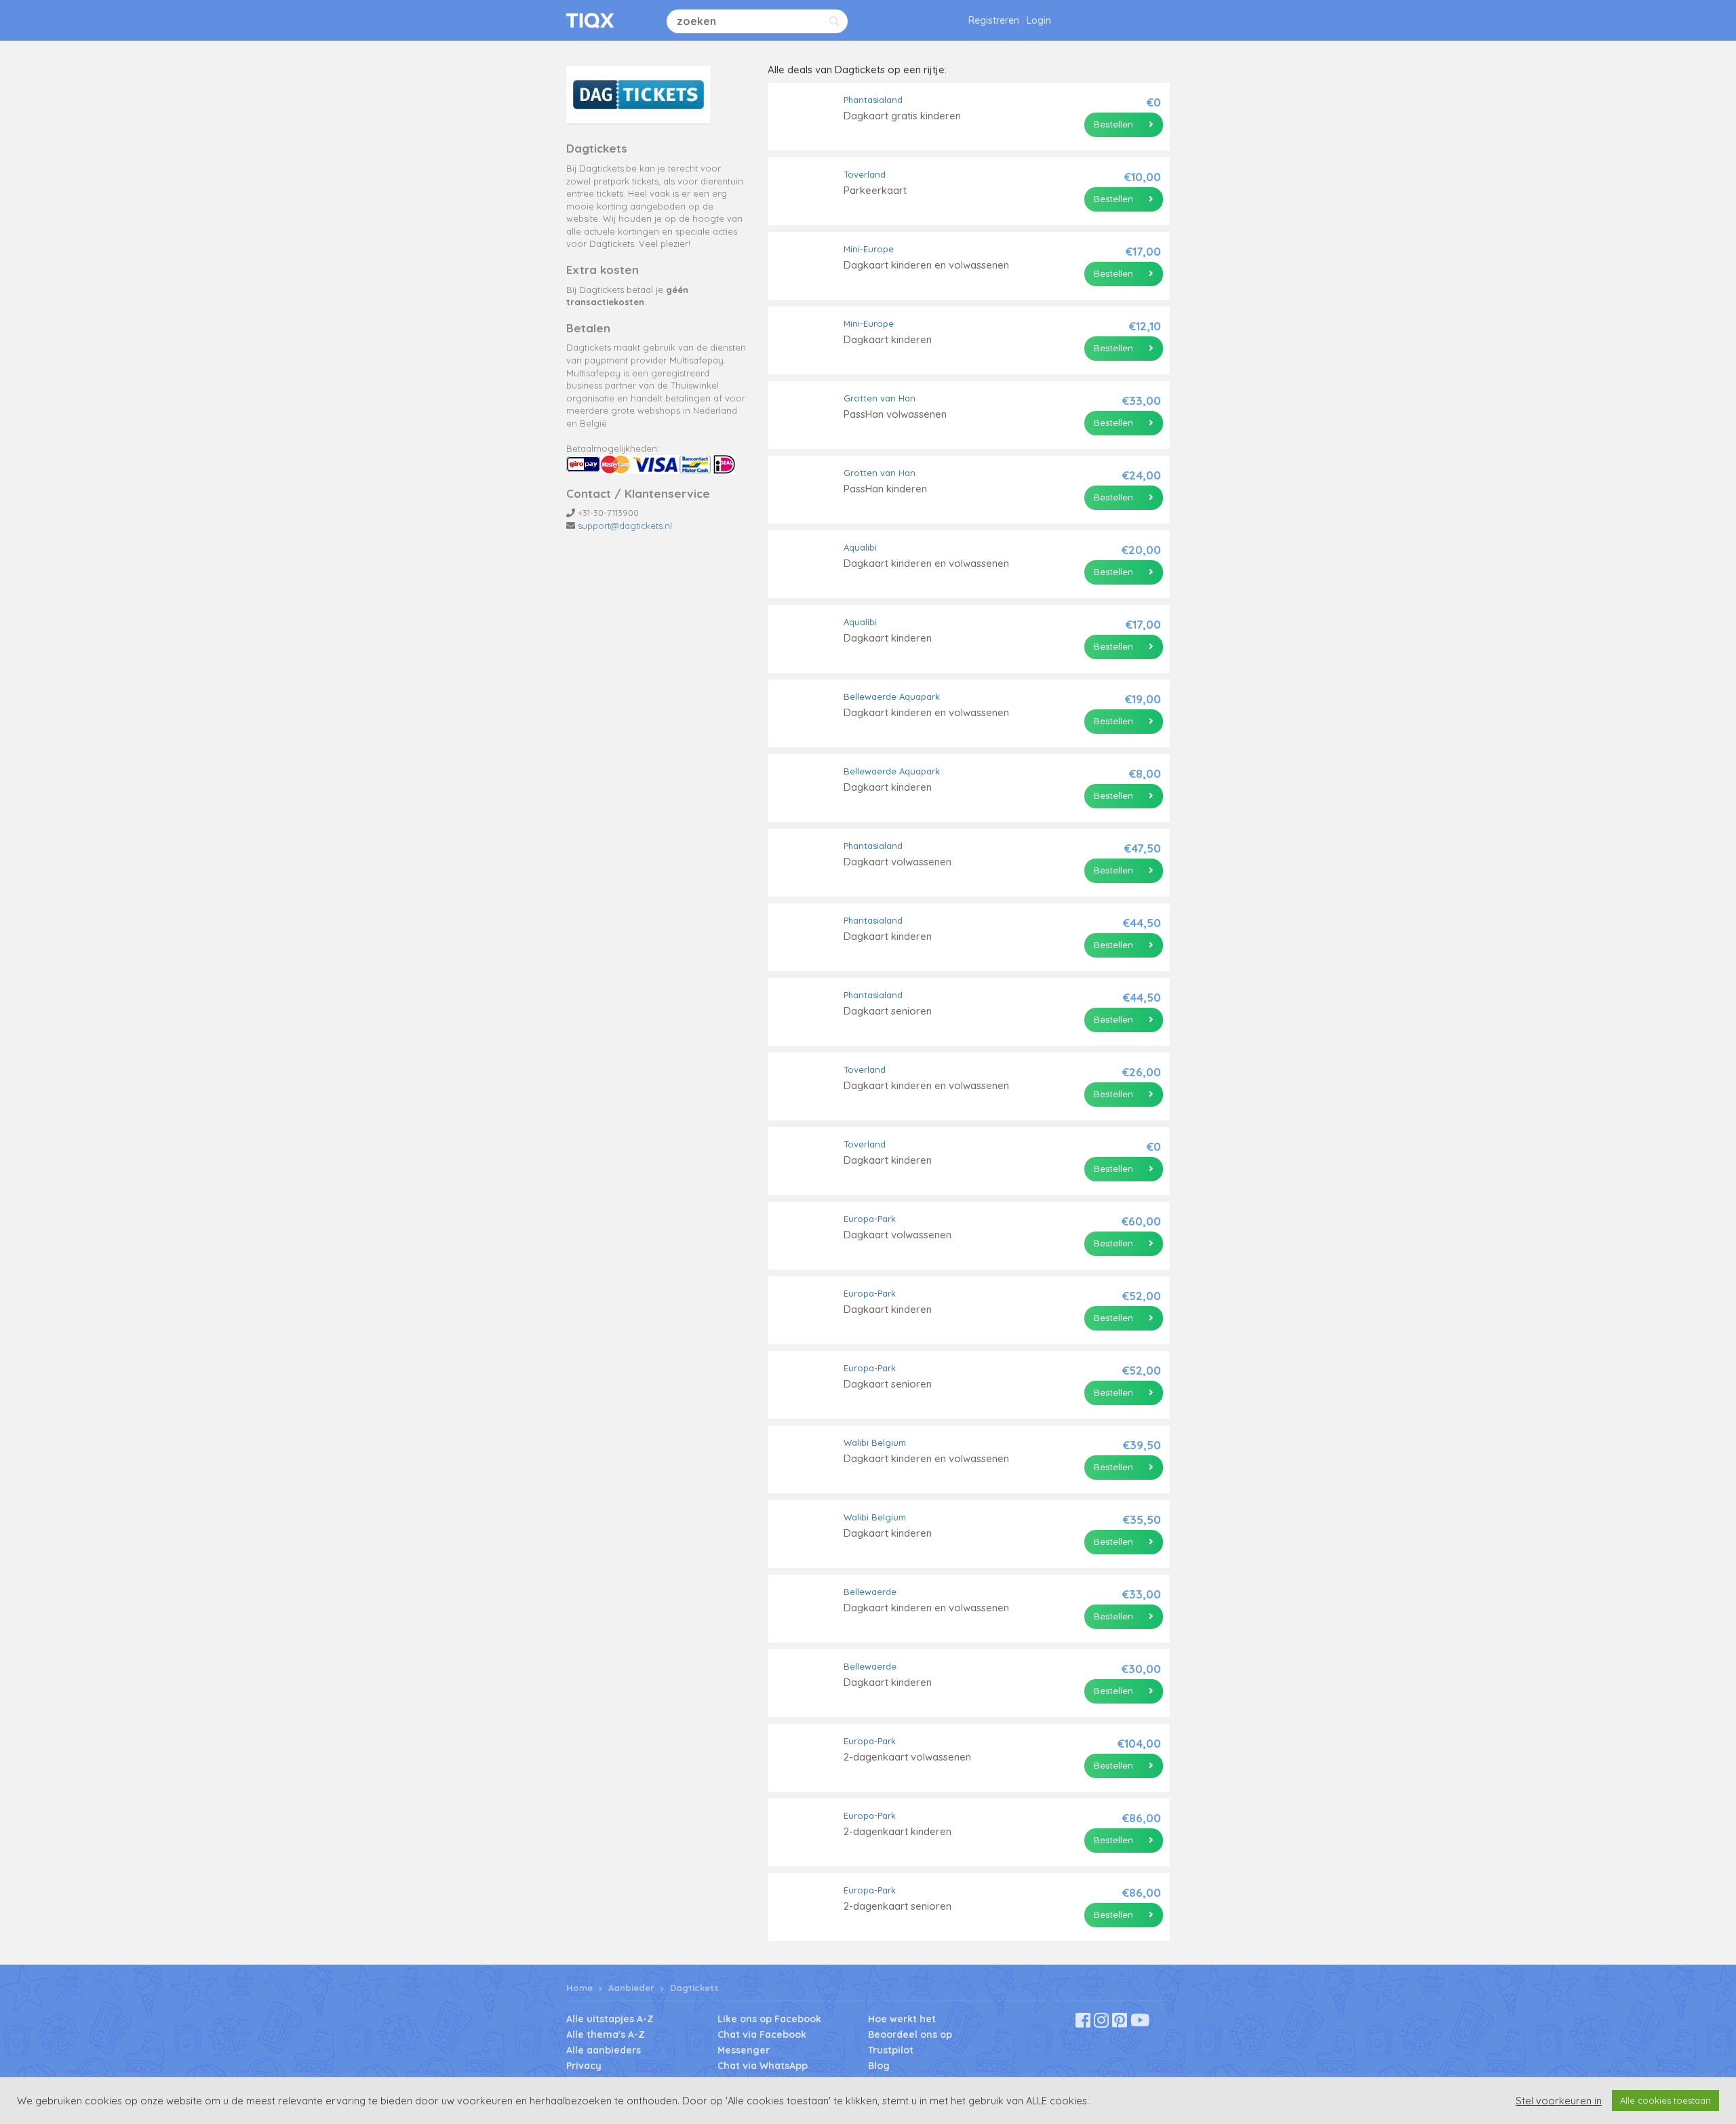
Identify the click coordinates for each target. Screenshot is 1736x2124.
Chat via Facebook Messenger (762, 2042)
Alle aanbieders (604, 2050)
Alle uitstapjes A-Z (610, 2019)
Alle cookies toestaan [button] (1665, 2100)
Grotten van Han (880, 398)
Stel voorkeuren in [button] (1559, 2101)
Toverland (865, 174)
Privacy (584, 2066)
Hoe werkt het (902, 2019)
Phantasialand (873, 100)
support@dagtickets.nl (625, 526)
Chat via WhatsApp (763, 2066)
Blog (879, 2066)
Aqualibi (860, 547)
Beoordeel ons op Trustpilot (910, 2042)
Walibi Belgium (875, 1442)
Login (1039, 20)
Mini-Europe (869, 249)
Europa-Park (870, 1219)
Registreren (994, 20)
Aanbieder (631, 1988)
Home (579, 1988)
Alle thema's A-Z (606, 2034)
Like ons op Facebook (769, 2019)
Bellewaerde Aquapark (892, 696)
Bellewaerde (870, 1592)
